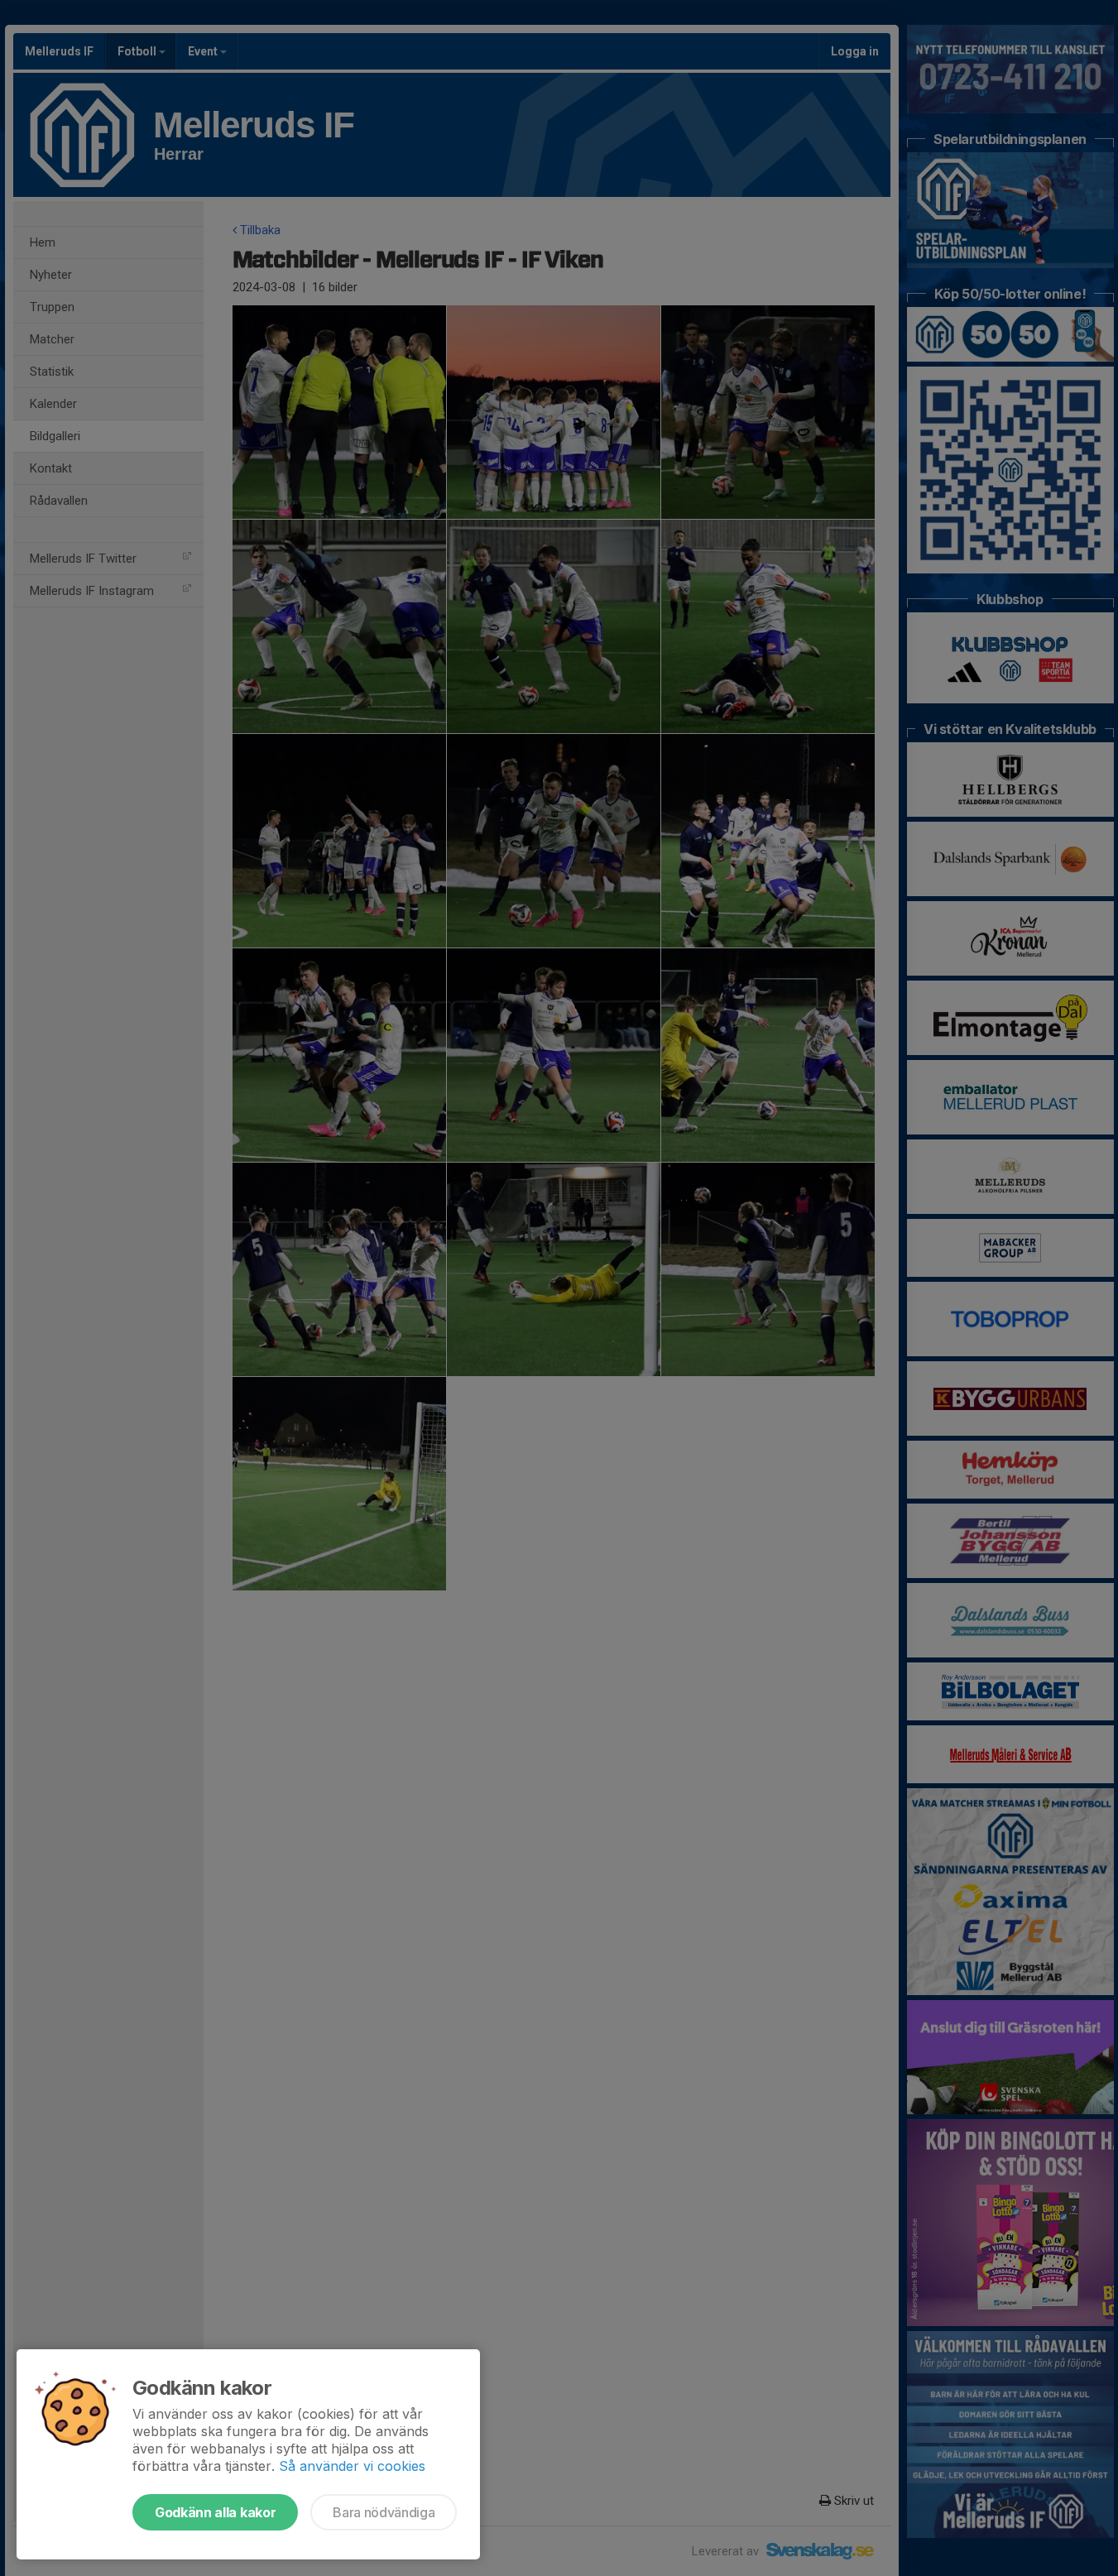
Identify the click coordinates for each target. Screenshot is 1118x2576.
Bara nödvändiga (384, 2512)
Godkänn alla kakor (215, 2512)
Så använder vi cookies (352, 2466)
